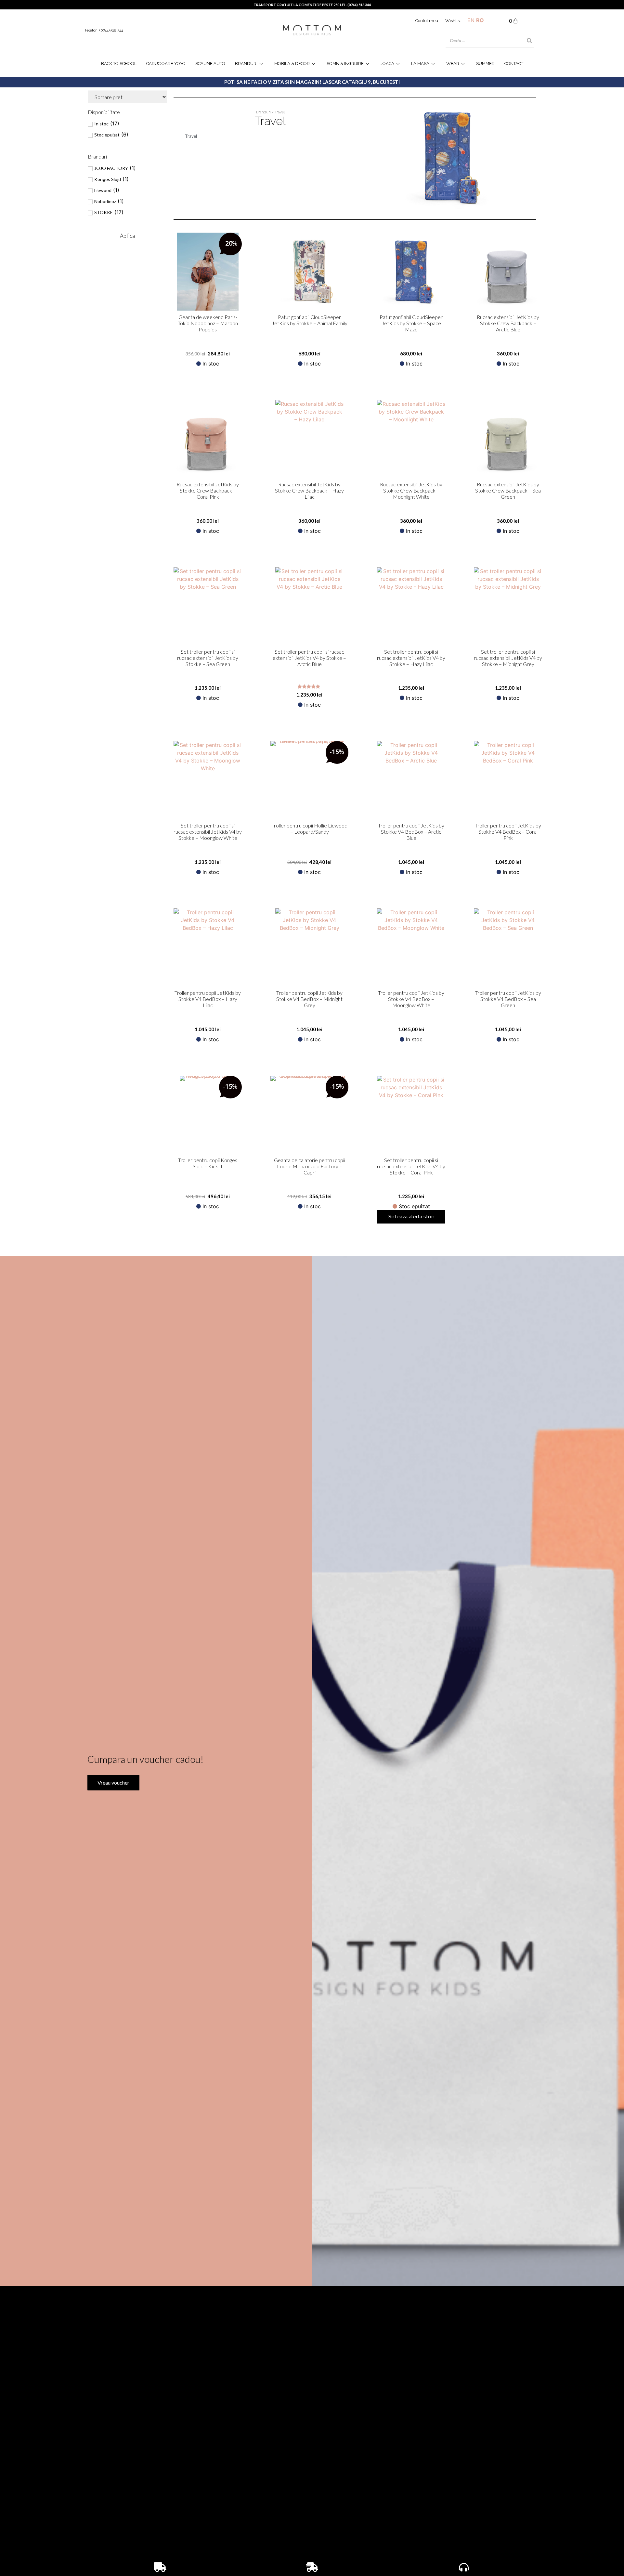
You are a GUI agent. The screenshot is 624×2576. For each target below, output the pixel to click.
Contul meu (427, 21)
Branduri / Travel (270, 112)
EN (471, 20)
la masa (420, 64)
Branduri (246, 64)
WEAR (453, 64)
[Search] (529, 41)
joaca (387, 64)
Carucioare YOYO (166, 64)
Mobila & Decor (292, 64)
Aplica (127, 236)
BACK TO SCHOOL (119, 64)
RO (480, 20)
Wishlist (453, 21)
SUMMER (485, 64)
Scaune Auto (210, 64)
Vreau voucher (113, 1782)
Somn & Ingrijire (345, 64)
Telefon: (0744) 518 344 (104, 30)
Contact (514, 64)
